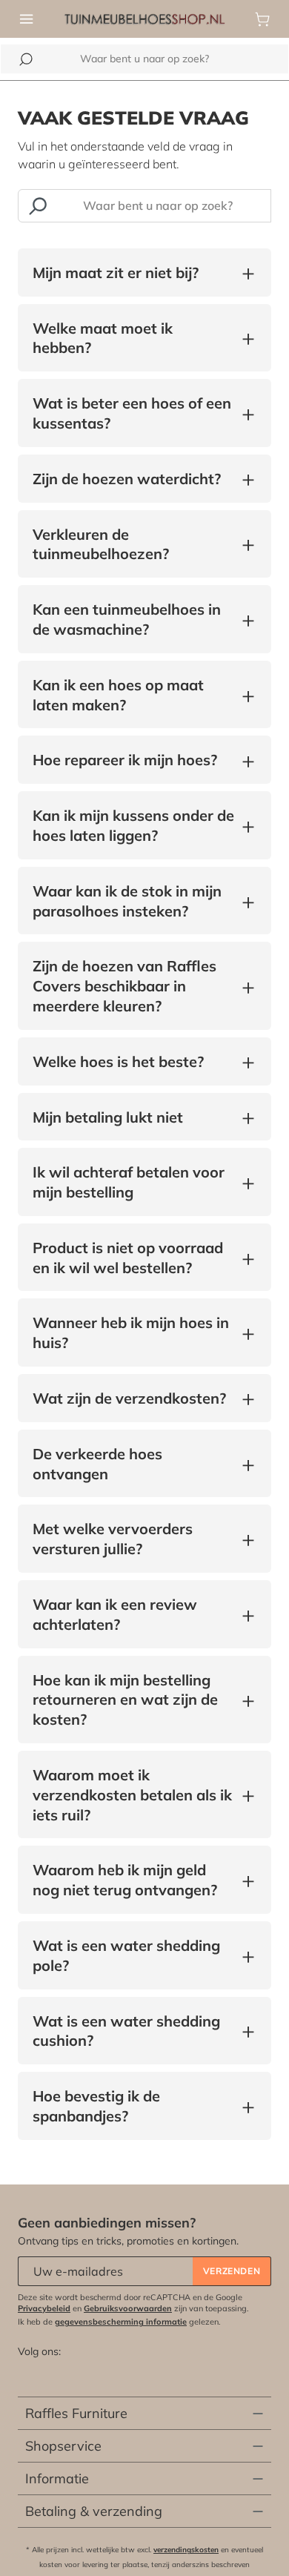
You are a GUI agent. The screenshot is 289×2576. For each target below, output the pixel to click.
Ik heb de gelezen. (119, 2322)
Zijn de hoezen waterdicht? (127, 479)
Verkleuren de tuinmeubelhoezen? (133, 544)
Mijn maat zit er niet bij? (116, 273)
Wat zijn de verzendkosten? (129, 1399)
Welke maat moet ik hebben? (133, 338)
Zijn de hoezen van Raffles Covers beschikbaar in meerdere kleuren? (133, 986)
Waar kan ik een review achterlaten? (133, 1614)
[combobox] (144, 59)
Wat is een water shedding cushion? (133, 2031)
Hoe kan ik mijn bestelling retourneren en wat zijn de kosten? (133, 1700)
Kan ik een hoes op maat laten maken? (133, 695)
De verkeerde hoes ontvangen (133, 1464)
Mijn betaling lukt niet (108, 1118)
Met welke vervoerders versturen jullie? (133, 1539)
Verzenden (232, 2271)
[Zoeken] (26, 59)
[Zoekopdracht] (37, 206)
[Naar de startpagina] (144, 18)
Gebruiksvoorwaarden (128, 2308)
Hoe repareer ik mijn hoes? (125, 760)
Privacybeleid (44, 2308)
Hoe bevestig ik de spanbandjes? (133, 2106)
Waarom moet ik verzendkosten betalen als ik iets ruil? (133, 1795)
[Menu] (27, 19)
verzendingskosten (186, 2550)
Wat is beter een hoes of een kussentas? (133, 413)
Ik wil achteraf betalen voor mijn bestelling (133, 1182)
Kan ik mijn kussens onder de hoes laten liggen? (133, 825)
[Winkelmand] (262, 19)
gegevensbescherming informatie (121, 2322)
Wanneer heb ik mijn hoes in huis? (133, 1332)
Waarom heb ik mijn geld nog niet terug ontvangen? (133, 1880)
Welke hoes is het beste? (118, 1062)
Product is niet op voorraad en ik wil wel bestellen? (133, 1258)
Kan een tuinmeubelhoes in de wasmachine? (133, 619)
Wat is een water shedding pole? (133, 1955)
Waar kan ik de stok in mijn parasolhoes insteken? (133, 901)
